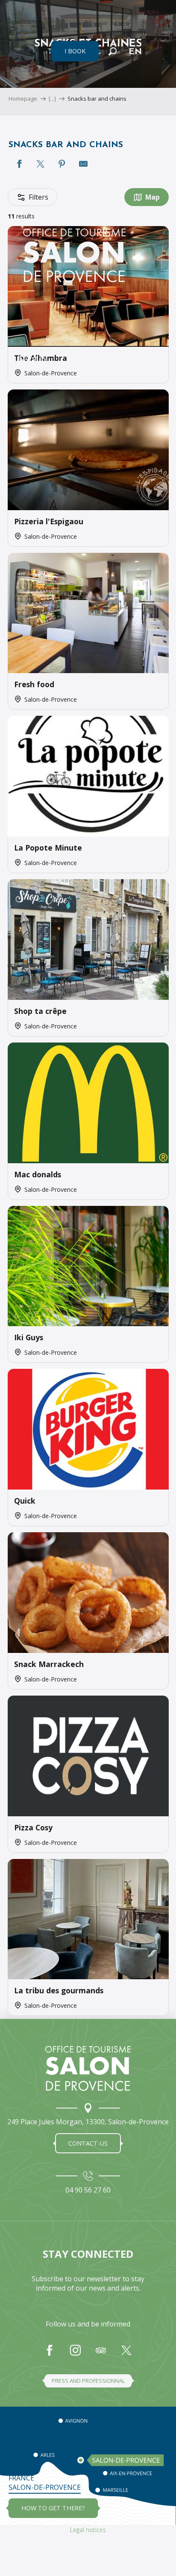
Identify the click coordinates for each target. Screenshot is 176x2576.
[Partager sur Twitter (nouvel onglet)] (41, 164)
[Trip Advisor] (101, 2355)
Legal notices (88, 2530)
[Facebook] (50, 2355)
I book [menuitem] (75, 51)
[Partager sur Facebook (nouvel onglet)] (19, 164)
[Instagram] (75, 2355)
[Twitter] (126, 2355)
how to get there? (53, 2508)
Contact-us (88, 2143)
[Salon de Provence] (88, 2068)
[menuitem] (74, 154)
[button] (113, 51)
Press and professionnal (88, 2381)
